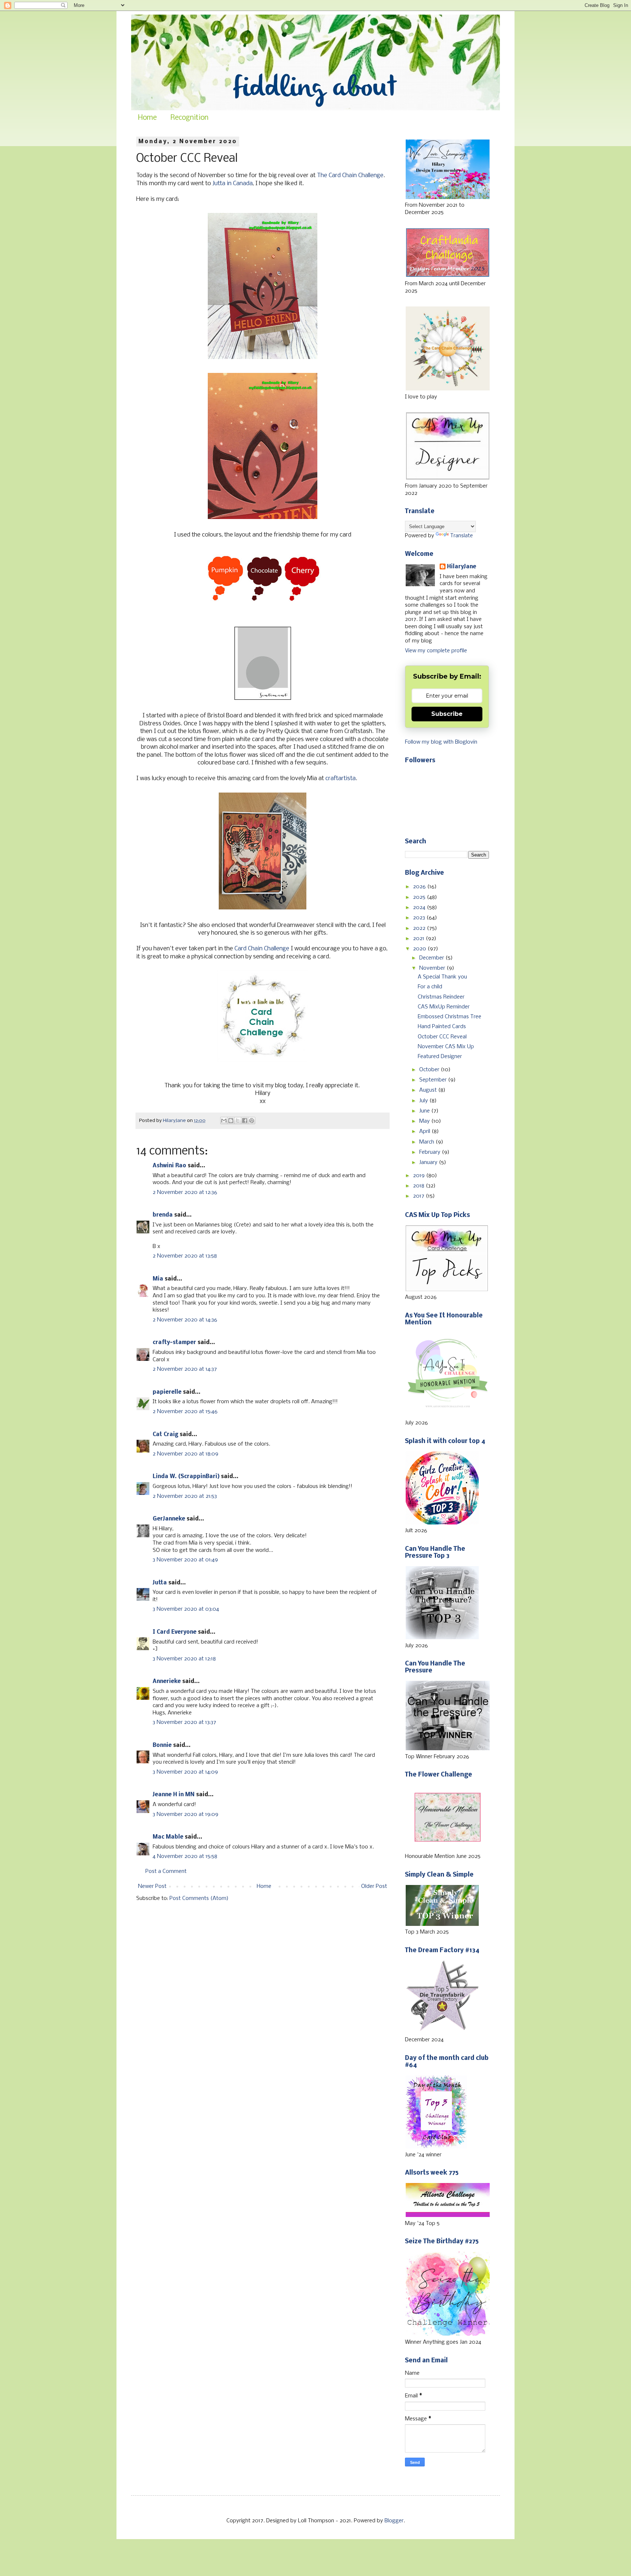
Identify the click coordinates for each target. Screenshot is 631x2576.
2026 (420, 887)
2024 (420, 908)
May (425, 1121)
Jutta (160, 1583)
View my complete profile (436, 651)
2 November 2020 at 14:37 (185, 1369)
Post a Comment (166, 1871)
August (429, 1090)
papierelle (167, 1392)
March (427, 1142)
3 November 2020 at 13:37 (184, 1722)
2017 (419, 1196)
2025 (420, 897)
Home (147, 118)
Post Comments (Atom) (199, 1898)
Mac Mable (168, 1837)
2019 (420, 1176)
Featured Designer (440, 1057)
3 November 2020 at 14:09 (185, 1772)
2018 (419, 1186)
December (432, 958)
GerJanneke (169, 1519)
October (430, 1070)
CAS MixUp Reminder (444, 1007)
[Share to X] (238, 1121)
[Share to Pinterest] (252, 1121)
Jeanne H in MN (174, 1795)
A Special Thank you (442, 977)
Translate (462, 536)
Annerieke (167, 1682)
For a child (430, 987)
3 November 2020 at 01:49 (185, 1560)
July (424, 1101)
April (425, 1131)
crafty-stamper (174, 1343)
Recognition (190, 118)
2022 (420, 928)
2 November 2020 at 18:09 (186, 1454)
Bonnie (162, 1745)
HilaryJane (462, 567)
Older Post (374, 1886)
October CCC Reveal (442, 1037)
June (425, 1111)
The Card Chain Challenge (350, 175)
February (431, 1152)
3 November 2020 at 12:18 (184, 1659)
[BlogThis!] (231, 1121)
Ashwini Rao (169, 1166)
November (433, 968)
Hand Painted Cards (442, 1027)
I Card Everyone (175, 1632)
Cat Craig (165, 1435)
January (429, 1163)
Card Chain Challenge (262, 949)
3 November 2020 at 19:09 (186, 1814)
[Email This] (224, 1121)
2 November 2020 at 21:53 (185, 1496)
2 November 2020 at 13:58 (185, 1256)
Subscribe (447, 714)
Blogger (394, 2521)
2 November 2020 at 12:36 (185, 1192)
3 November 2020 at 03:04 (186, 1609)
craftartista (341, 778)
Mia (158, 1279)
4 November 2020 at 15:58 (185, 1856)
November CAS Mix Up (446, 1047)
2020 (420, 949)
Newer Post (152, 1886)
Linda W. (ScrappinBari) (186, 1477)
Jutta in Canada (233, 184)
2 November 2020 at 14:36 (185, 1320)
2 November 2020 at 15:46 (185, 1412)
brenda (163, 1215)
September (434, 1080)
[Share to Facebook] (245, 1121)
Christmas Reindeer (441, 997)
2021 (419, 939)
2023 (420, 918)
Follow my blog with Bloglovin (441, 742)
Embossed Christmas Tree (450, 1017)
